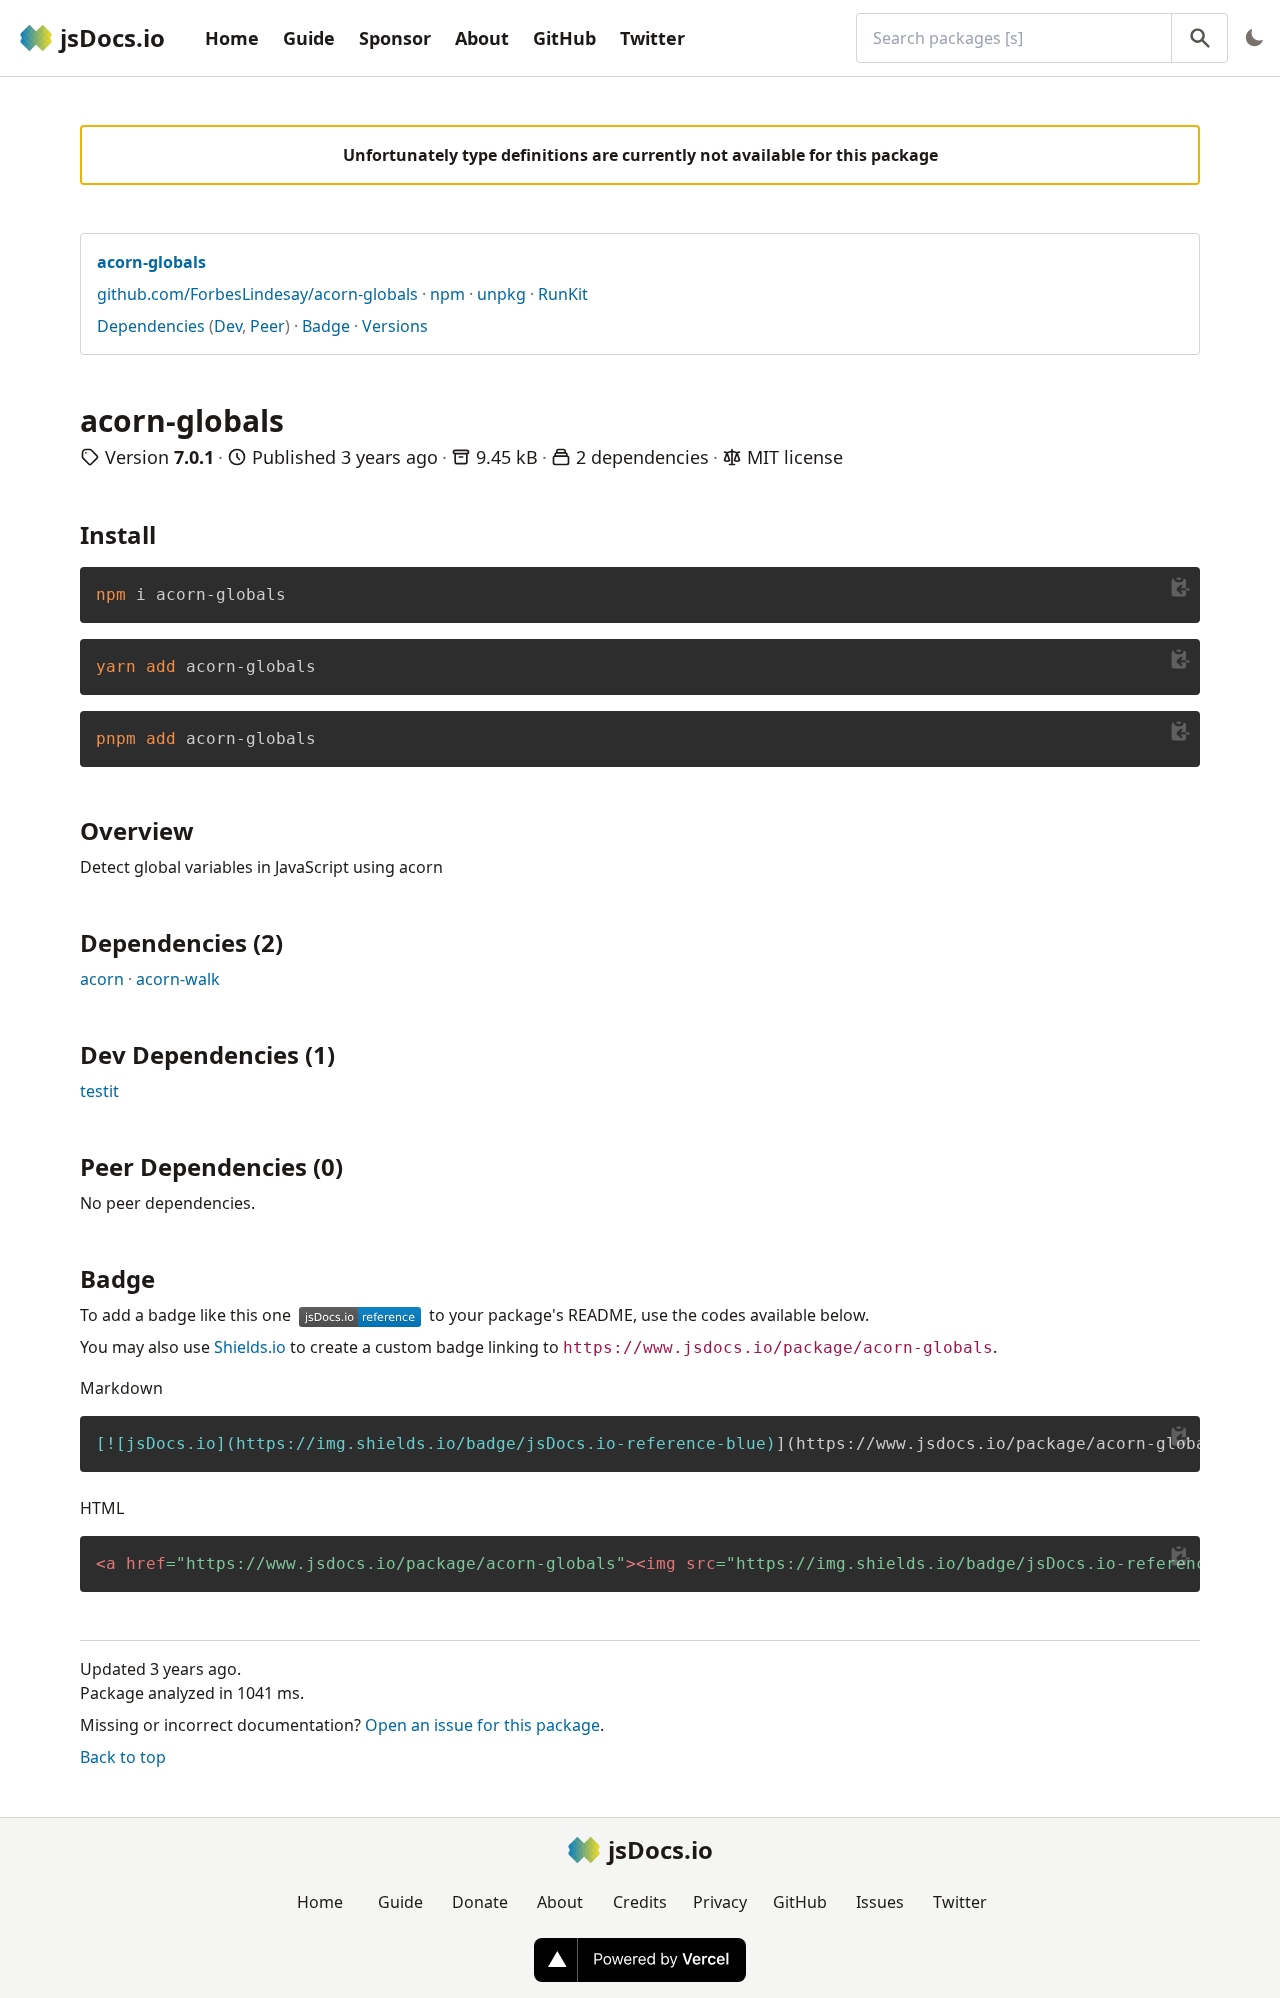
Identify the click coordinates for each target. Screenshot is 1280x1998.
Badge (326, 326)
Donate (480, 1902)
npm (447, 294)
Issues (880, 1902)
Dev (228, 326)
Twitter (652, 38)
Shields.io (250, 1347)
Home (232, 38)
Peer (267, 326)
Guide (309, 38)
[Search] (1199, 38)
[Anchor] (168, 533)
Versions (395, 326)
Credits (640, 1902)
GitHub (564, 38)
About (482, 38)
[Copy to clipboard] (1180, 587)
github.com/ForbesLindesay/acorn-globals (257, 294)
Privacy (720, 1902)
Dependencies (151, 326)
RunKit (563, 294)
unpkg (501, 294)
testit (99, 1091)
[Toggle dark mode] (1254, 38)
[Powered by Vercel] (640, 1960)
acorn (102, 979)
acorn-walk (178, 979)
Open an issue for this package (482, 1725)
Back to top (123, 1757)
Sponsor (395, 38)
